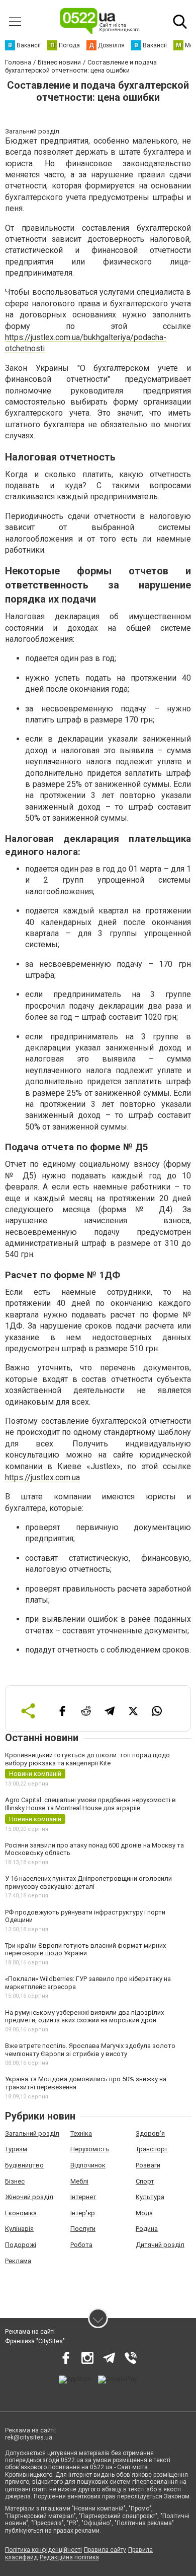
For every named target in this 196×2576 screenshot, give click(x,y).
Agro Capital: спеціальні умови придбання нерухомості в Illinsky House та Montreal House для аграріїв (90, 1804)
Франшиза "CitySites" (35, 2341)
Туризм (16, 2149)
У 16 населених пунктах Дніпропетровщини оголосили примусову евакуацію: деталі (88, 1883)
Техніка (81, 2133)
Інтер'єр (83, 2213)
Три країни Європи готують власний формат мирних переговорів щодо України (85, 1950)
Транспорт (152, 2149)
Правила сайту (105, 2550)
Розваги (148, 2165)
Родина (147, 2229)
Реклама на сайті (30, 2332)
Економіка (21, 2213)
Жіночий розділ (29, 2197)
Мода (144, 2213)
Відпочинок (88, 2165)
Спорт (145, 2181)
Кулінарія (19, 2229)
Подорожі (21, 2245)
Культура (150, 2197)
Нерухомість (90, 2149)
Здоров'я (150, 2133)
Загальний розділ (32, 2133)
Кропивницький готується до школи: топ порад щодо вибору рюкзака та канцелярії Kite (87, 1759)
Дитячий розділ (160, 2245)
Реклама (18, 2261)
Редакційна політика (69, 2557)
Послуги (83, 2229)
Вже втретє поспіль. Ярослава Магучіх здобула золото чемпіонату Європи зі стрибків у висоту (90, 2050)
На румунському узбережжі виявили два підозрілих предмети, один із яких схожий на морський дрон (84, 2017)
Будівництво (24, 2165)
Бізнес (15, 2181)
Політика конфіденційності (43, 2550)
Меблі (79, 2181)
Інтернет (83, 2197)
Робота (81, 2245)
